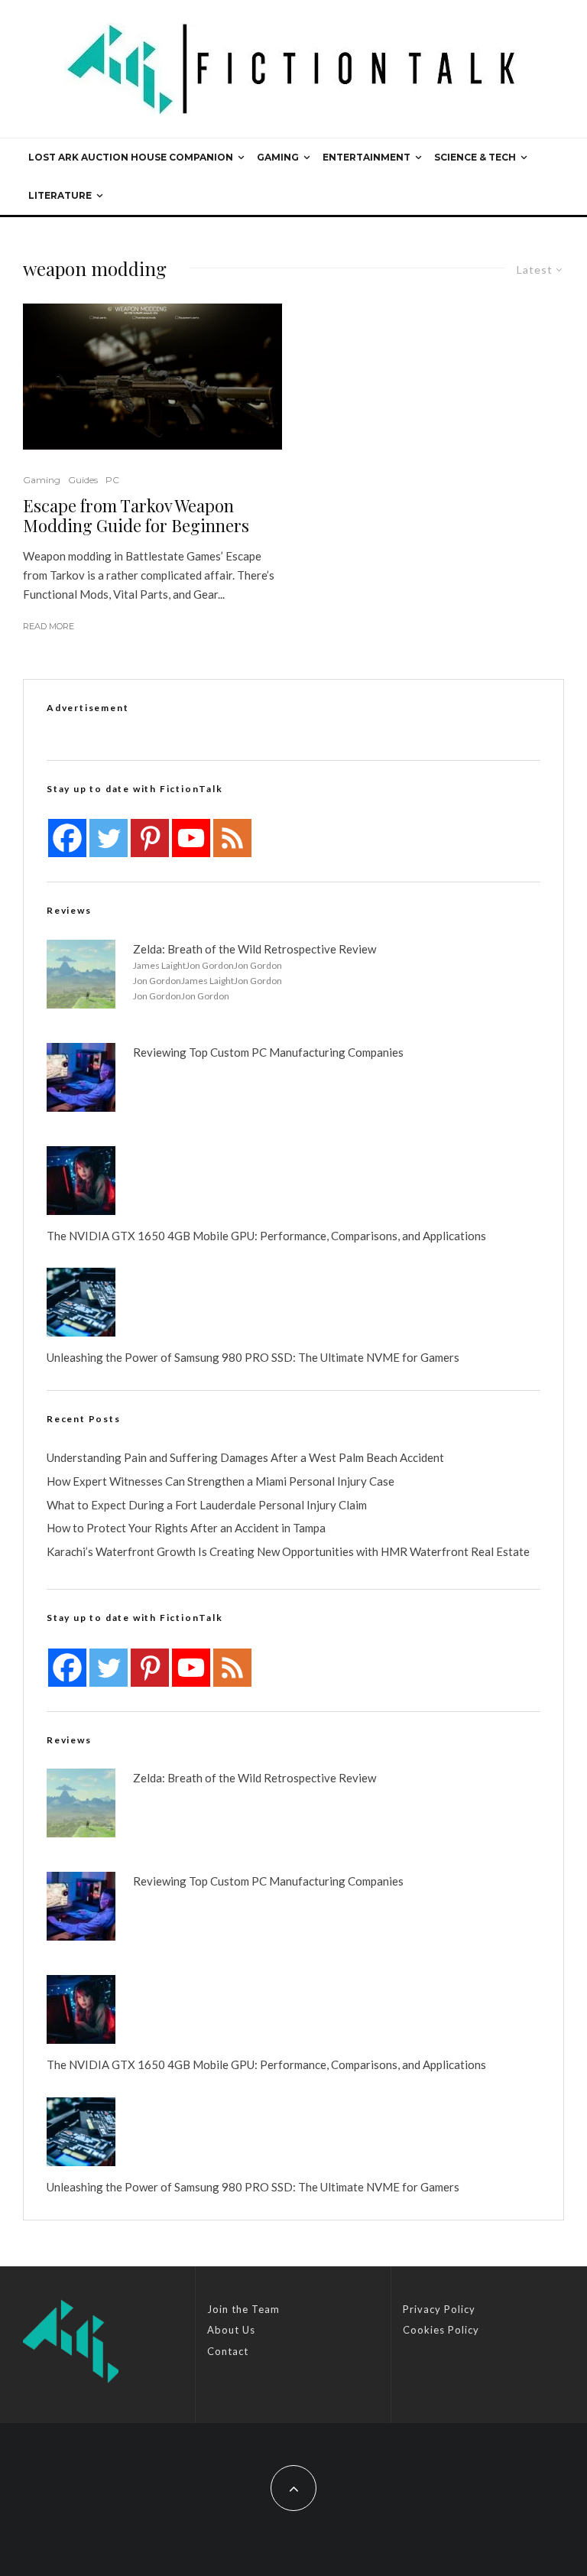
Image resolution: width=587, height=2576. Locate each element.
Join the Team (243, 2309)
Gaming (278, 157)
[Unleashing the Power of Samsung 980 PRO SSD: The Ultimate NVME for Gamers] (81, 1302)
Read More (49, 626)
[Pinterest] (150, 838)
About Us (231, 2330)
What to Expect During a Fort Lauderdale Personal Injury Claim (207, 1505)
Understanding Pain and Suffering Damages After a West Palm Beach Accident (245, 1457)
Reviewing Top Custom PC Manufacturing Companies (268, 1052)
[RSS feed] (232, 838)
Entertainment (366, 157)
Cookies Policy (441, 2330)
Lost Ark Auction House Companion (131, 157)
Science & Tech (475, 157)
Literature (60, 195)
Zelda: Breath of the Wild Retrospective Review (255, 949)
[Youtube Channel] (191, 838)
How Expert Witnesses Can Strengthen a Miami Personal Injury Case (221, 1481)
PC (112, 480)
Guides (83, 480)
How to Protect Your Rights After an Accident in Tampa (186, 1528)
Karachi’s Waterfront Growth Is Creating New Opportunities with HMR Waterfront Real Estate (288, 1551)
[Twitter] (109, 838)
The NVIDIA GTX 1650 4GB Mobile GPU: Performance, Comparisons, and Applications (266, 1236)
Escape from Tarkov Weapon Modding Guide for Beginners (136, 516)
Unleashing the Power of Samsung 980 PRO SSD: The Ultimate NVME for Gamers (253, 1357)
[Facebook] (67, 838)
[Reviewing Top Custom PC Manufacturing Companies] (81, 1077)
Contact (228, 2351)
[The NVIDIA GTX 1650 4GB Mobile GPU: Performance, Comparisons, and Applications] (81, 1181)
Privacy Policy (439, 2309)
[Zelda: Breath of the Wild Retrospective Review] (81, 974)
